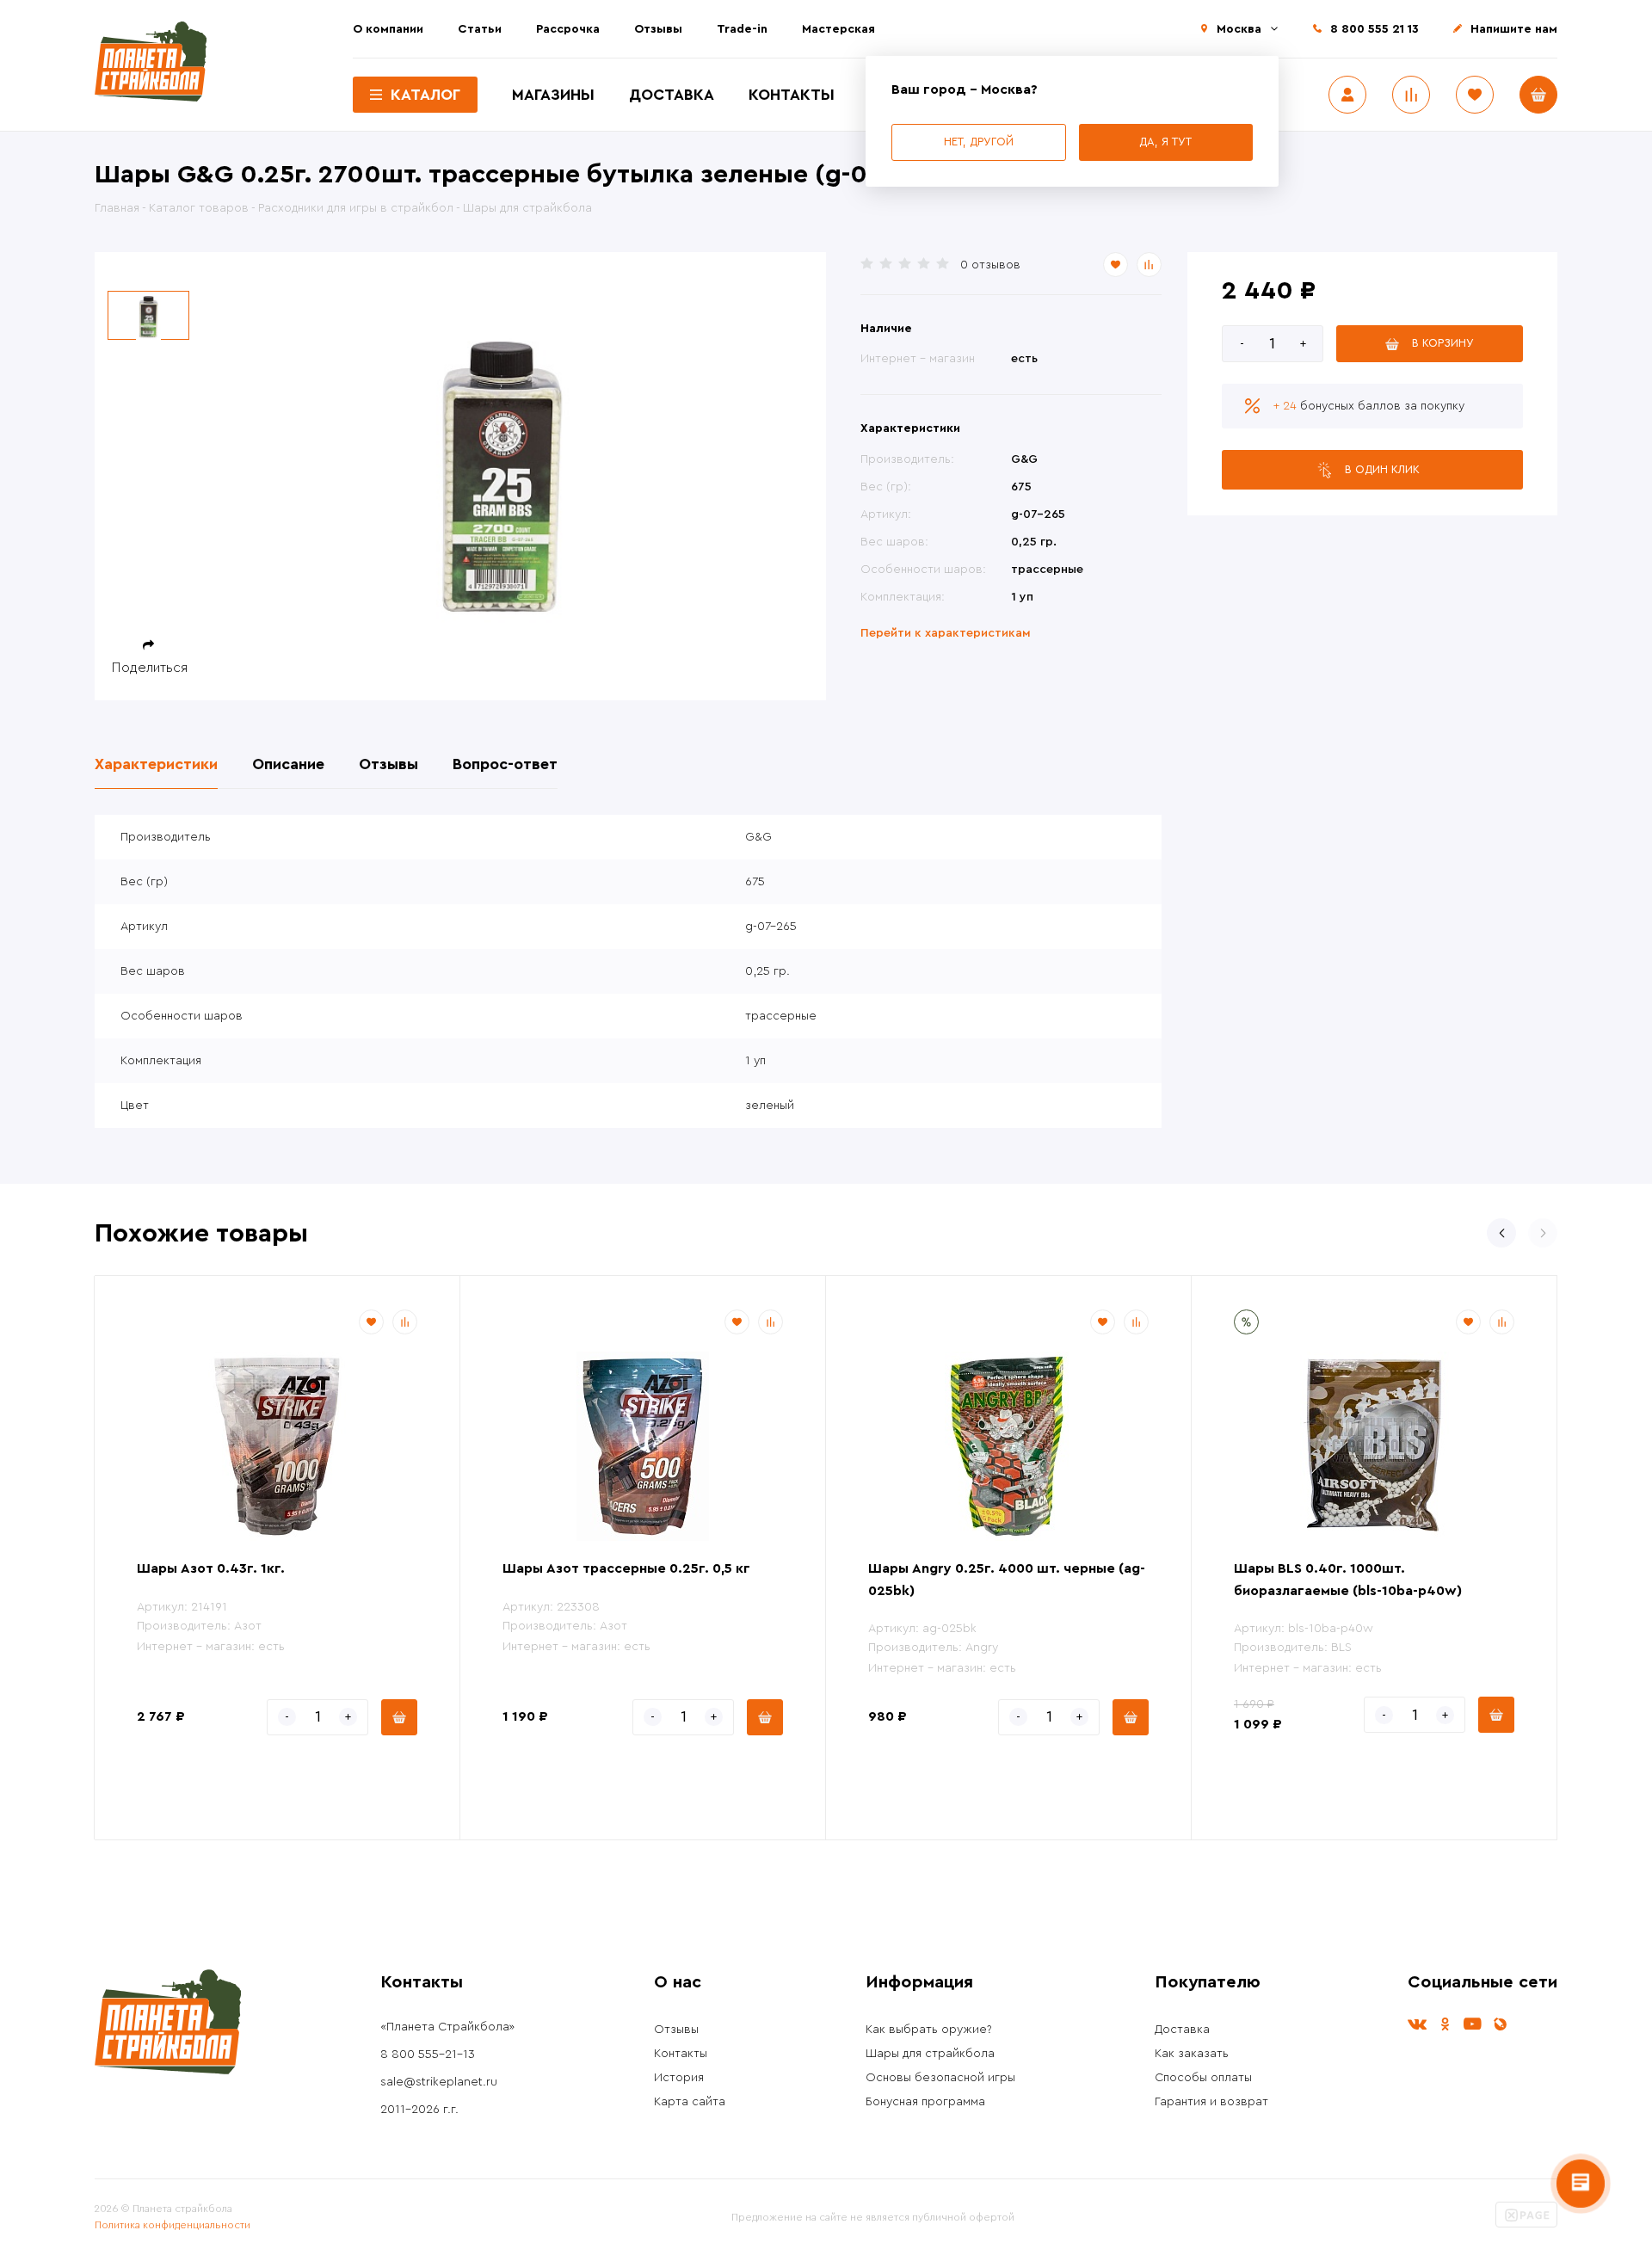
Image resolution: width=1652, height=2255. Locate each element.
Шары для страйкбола (930, 2054)
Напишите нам (1514, 29)
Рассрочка (568, 29)
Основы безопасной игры (940, 2078)
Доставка (672, 95)
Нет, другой (979, 142)
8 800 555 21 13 (1375, 29)
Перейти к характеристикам (946, 633)
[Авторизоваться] (1347, 95)
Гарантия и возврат (1211, 2102)
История (679, 2078)
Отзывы (658, 29)
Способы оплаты (1203, 2078)
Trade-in (742, 29)
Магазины (553, 95)
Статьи (480, 29)
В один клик (1382, 469)
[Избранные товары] (1475, 95)
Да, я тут (1165, 142)
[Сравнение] (1411, 95)
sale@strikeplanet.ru (439, 2082)
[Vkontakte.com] (1417, 2024)
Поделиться (150, 668)
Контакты (792, 95)
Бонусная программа (925, 2102)
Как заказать (1192, 2054)
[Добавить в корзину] (399, 1717)
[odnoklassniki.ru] (1445, 2024)
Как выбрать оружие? (929, 2030)
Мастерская (838, 29)
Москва (1239, 29)
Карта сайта (690, 2102)
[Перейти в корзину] (1538, 95)
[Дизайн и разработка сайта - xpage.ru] (1526, 2224)
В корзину (1443, 343)
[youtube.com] (1472, 2024)
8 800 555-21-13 (428, 2055)
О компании (388, 29)
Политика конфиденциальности (173, 2225)
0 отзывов (990, 265)
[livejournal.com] (1500, 2024)
